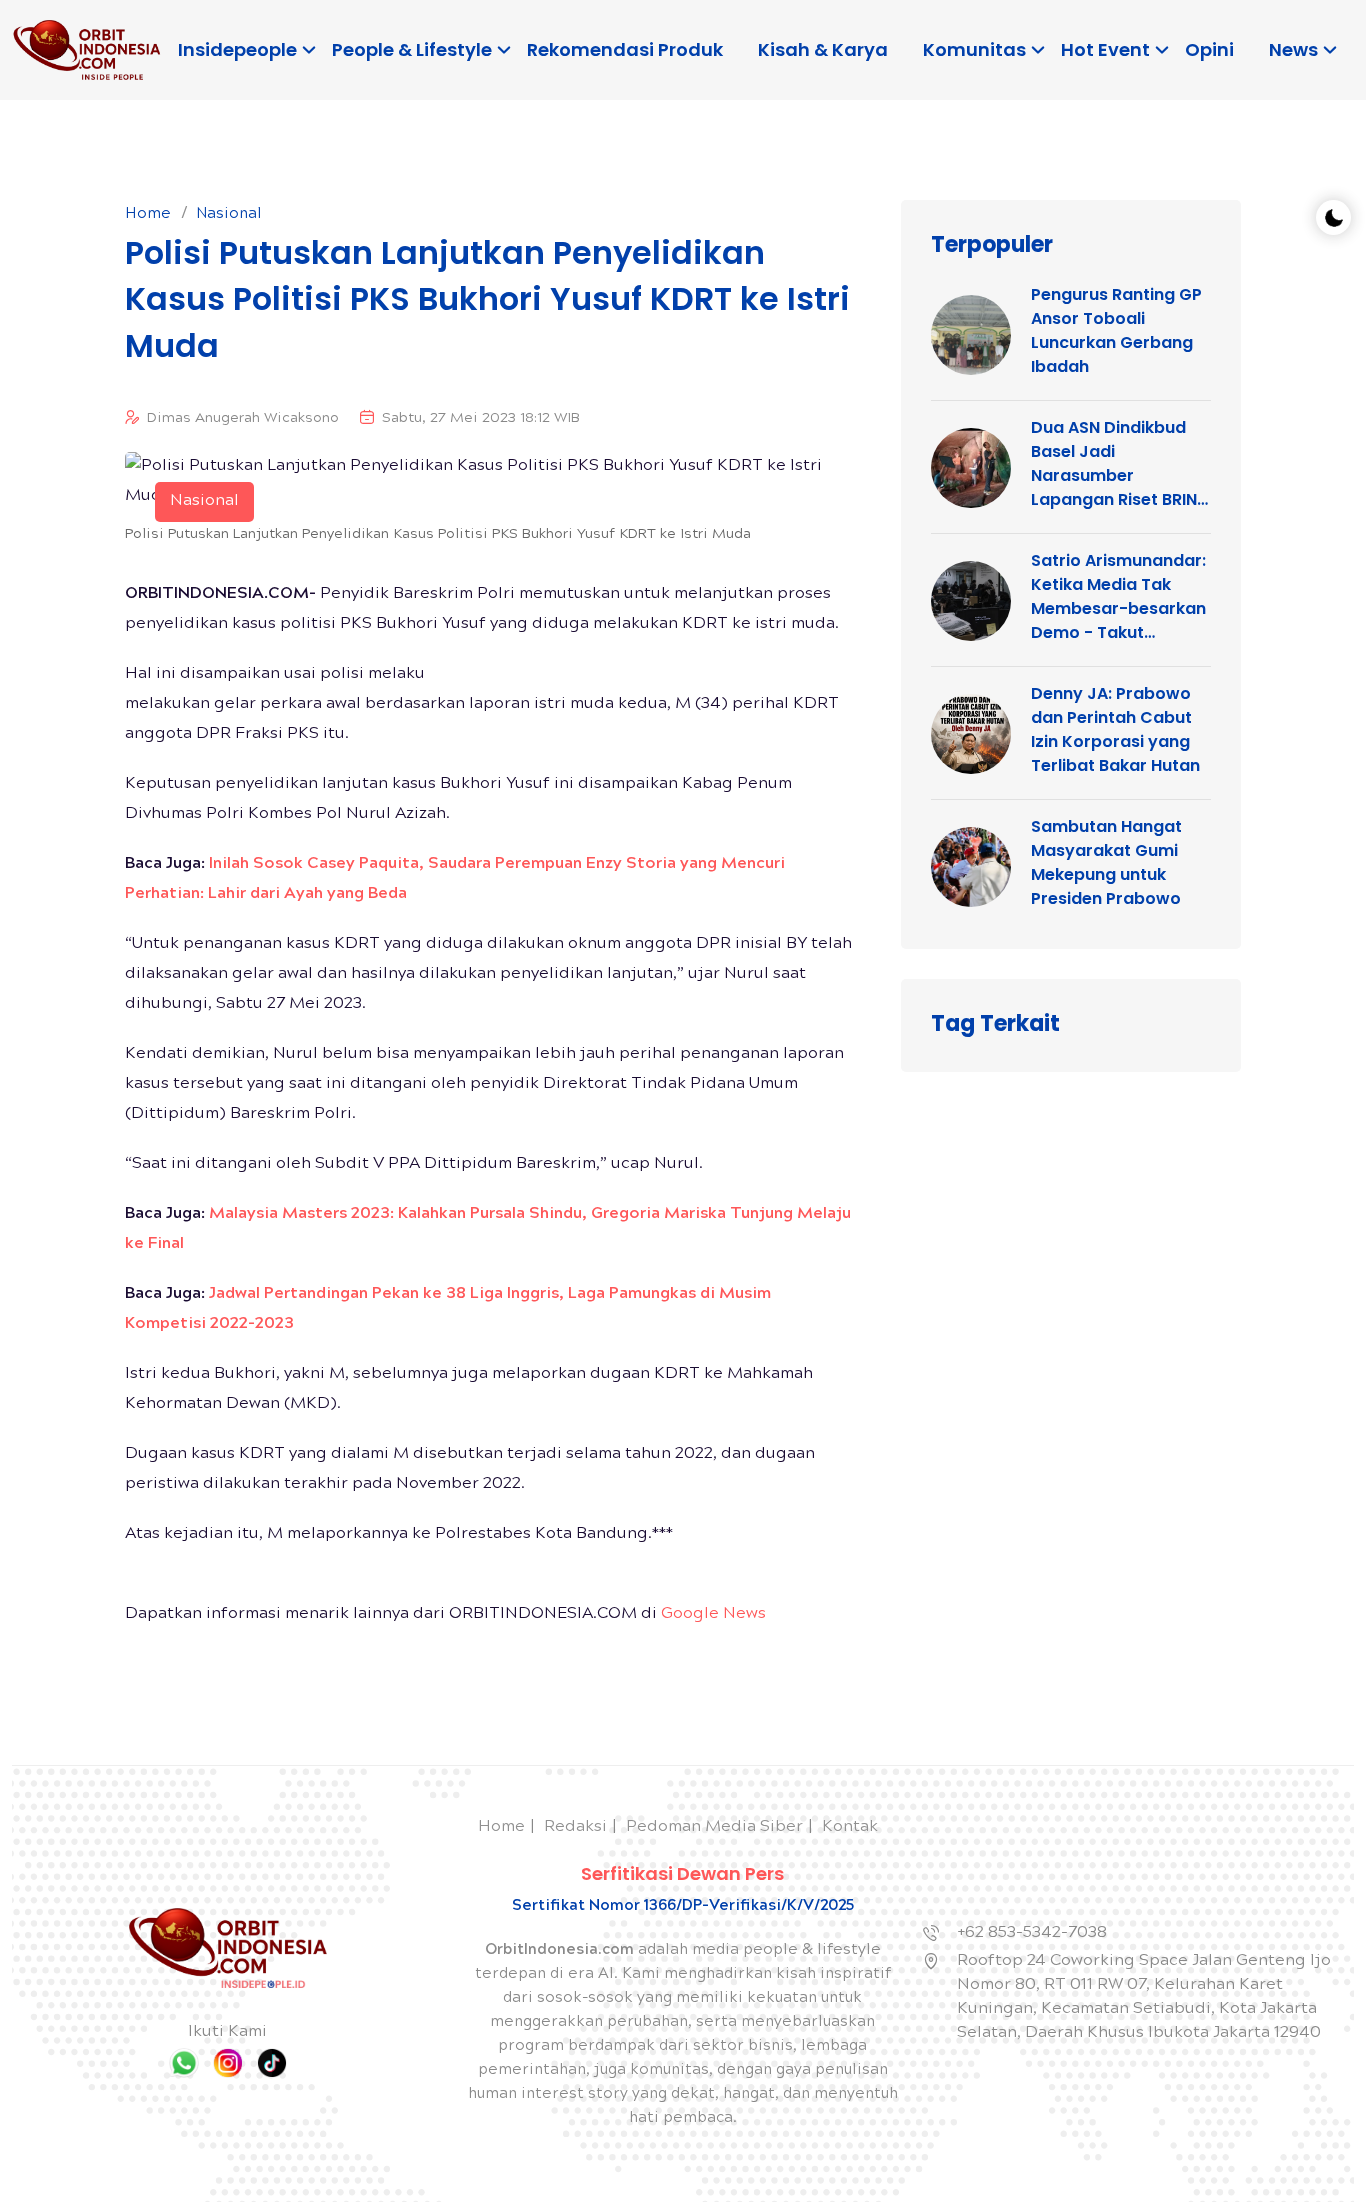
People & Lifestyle (412, 49)
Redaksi (575, 1827)
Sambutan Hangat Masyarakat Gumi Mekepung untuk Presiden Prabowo (1106, 862)
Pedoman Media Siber (714, 1827)
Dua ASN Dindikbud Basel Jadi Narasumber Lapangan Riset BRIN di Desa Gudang (1114, 464)
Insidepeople (237, 49)
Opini (1209, 49)
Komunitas (974, 49)
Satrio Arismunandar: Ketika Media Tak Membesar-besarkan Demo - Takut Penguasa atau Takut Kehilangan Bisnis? (1119, 597)
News (1293, 49)
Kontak (850, 1827)
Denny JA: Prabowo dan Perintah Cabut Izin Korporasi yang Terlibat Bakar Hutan (1115, 729)
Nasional (229, 215)
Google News (713, 1614)
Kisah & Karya (823, 49)
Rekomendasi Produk (625, 49)
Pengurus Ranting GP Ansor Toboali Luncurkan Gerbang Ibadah (1116, 330)
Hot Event (1105, 49)
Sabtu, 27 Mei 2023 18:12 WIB (481, 419)
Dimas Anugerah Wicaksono (243, 419)
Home (148, 215)
